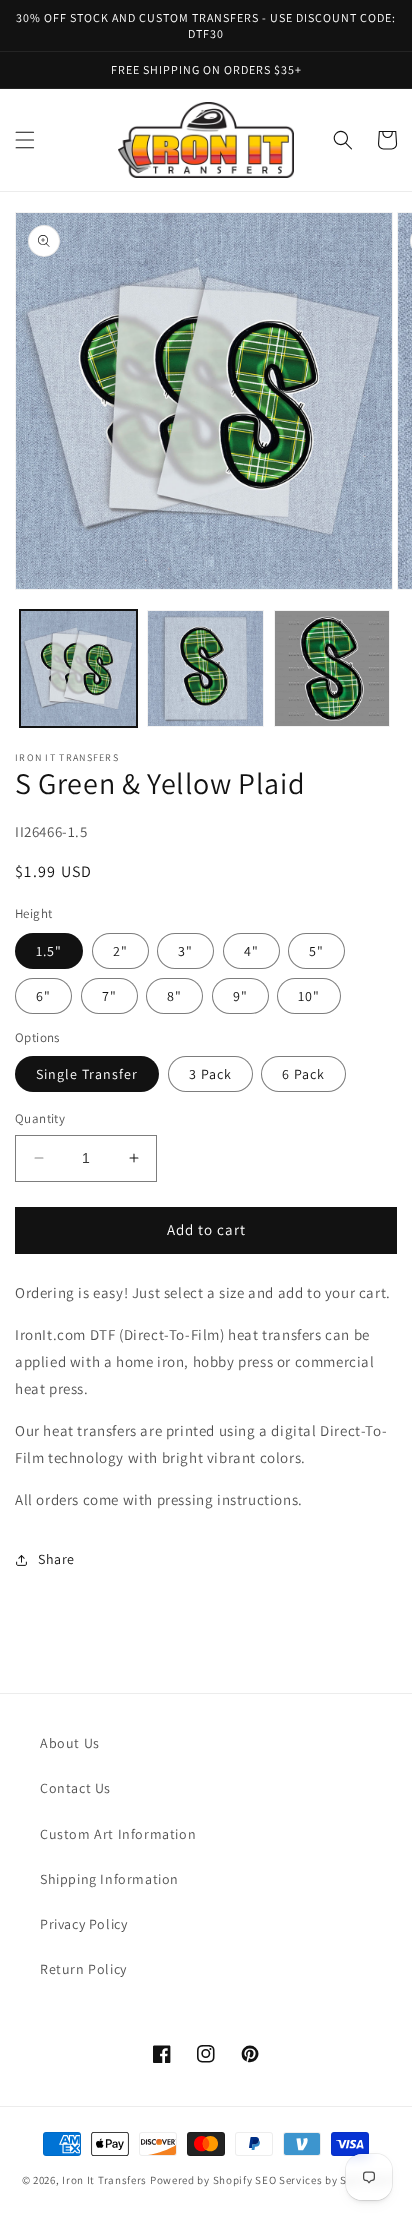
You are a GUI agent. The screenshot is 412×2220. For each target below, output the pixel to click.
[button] (25, 140)
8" (174, 996)
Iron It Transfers (104, 2180)
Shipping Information (109, 1879)
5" (316, 951)
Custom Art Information (118, 1834)
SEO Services (288, 2180)
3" (185, 951)
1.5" (49, 951)
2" (120, 951)
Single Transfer (87, 1074)
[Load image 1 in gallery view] (78, 668)
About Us (70, 1743)
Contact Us (75, 1788)
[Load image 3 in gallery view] (332, 668)
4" (251, 951)
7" (109, 996)
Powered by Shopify (201, 2180)
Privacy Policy (83, 1924)
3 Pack (210, 1074)
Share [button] (56, 1559)
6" (43, 996)
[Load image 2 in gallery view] (205, 668)
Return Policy (83, 1969)
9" (240, 996)
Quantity (40, 1118)
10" (309, 996)
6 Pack (303, 1074)
